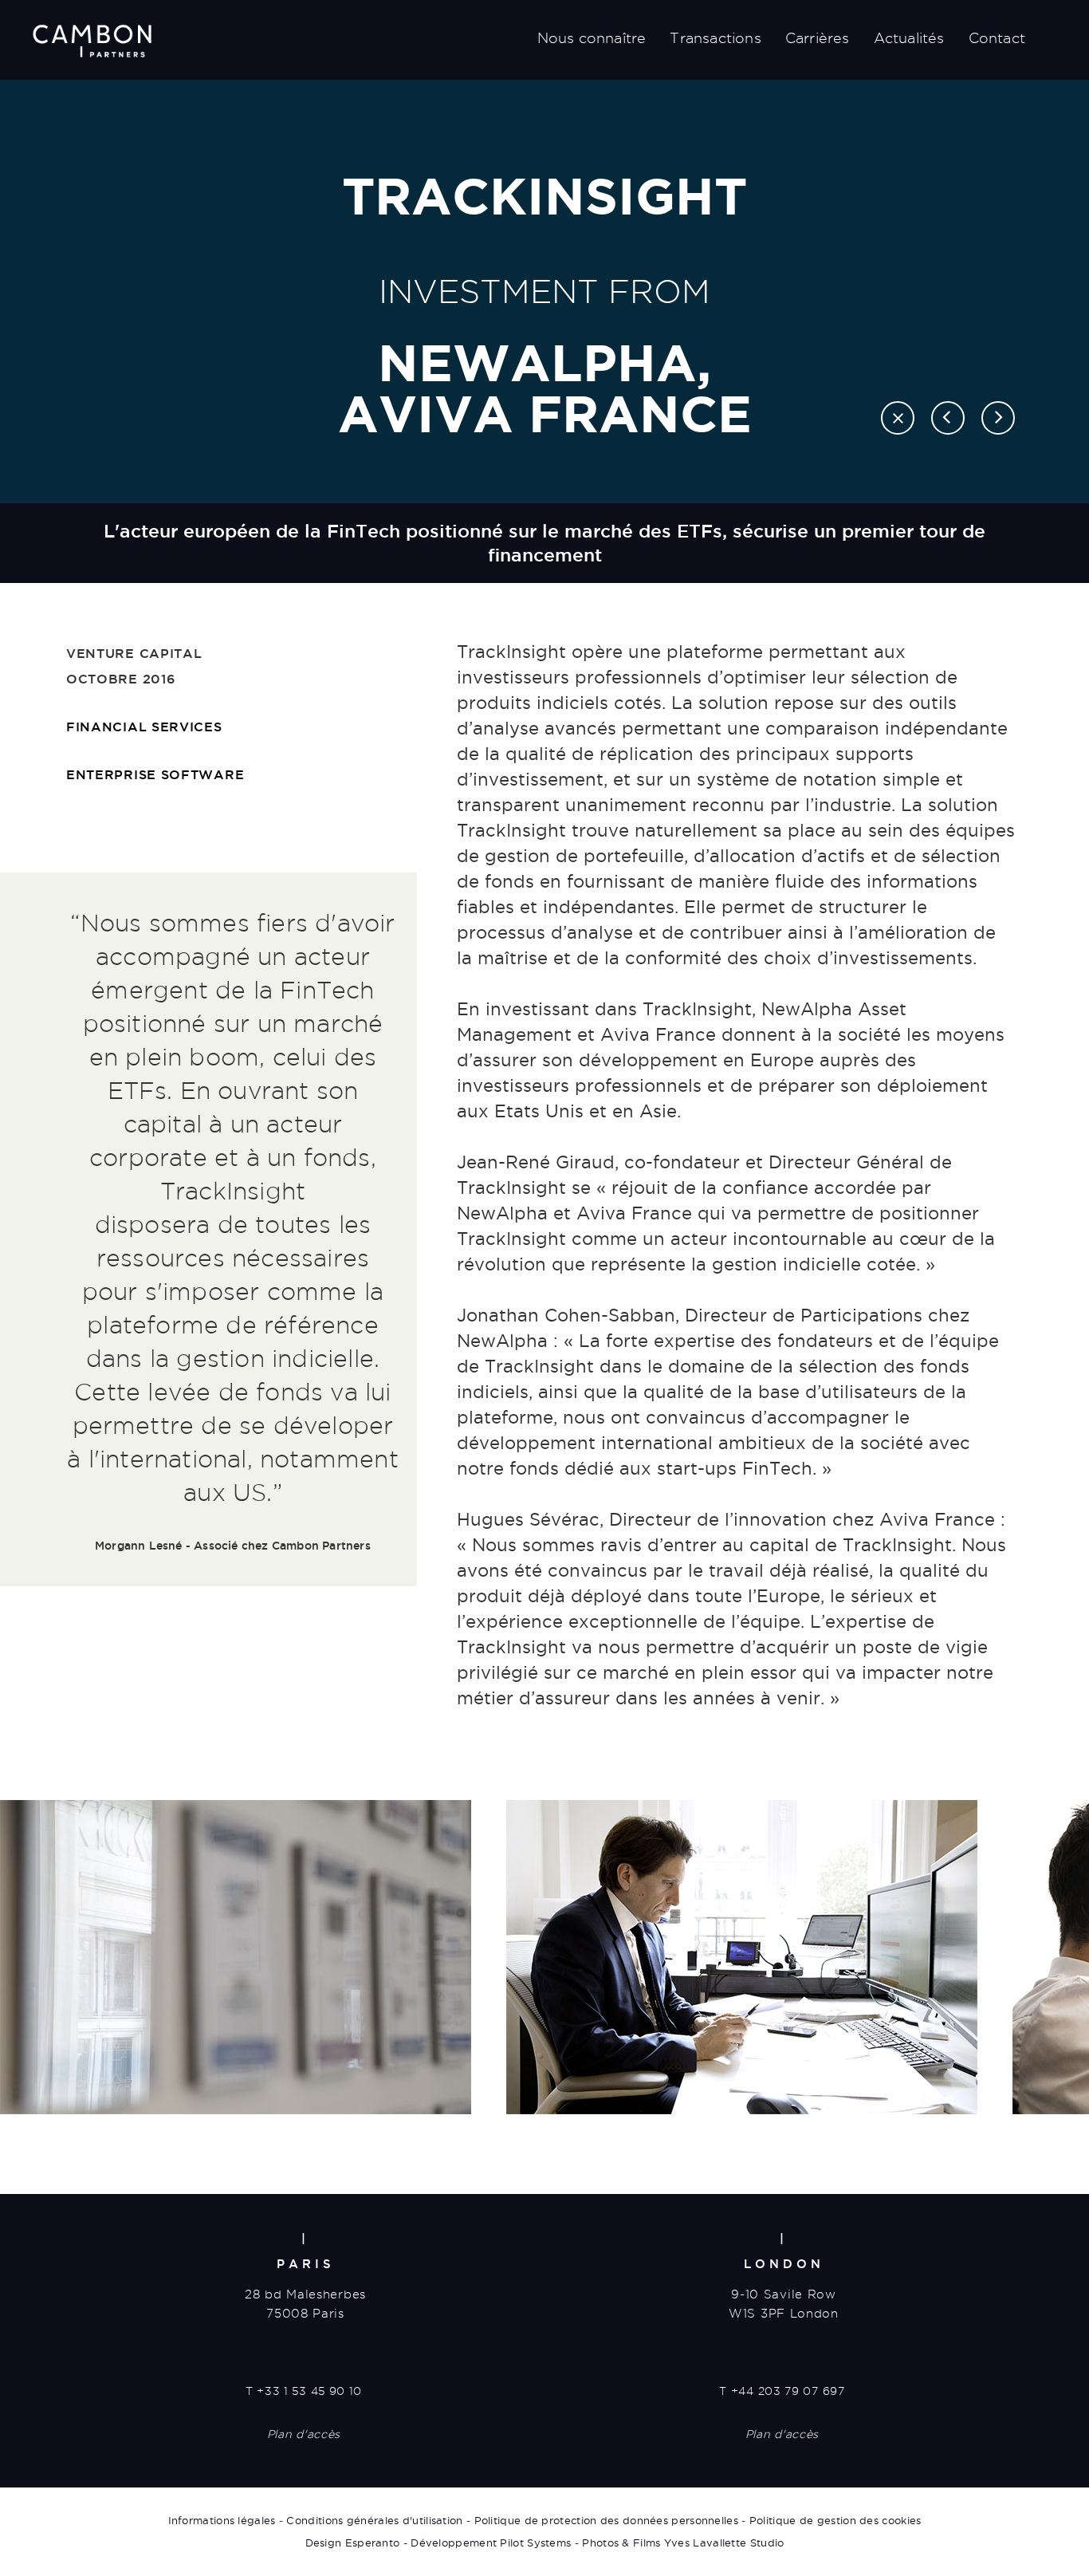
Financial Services (144, 727)
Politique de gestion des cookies (835, 2520)
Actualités (909, 38)
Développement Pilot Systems (491, 2543)
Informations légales (222, 2520)
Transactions (715, 38)
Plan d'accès (304, 2434)
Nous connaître (592, 38)
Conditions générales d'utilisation (374, 2520)
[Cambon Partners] (92, 41)
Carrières (818, 38)
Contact (997, 38)
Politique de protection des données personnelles (606, 2520)
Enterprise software (155, 774)
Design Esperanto (353, 2543)
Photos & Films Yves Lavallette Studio (683, 2543)
